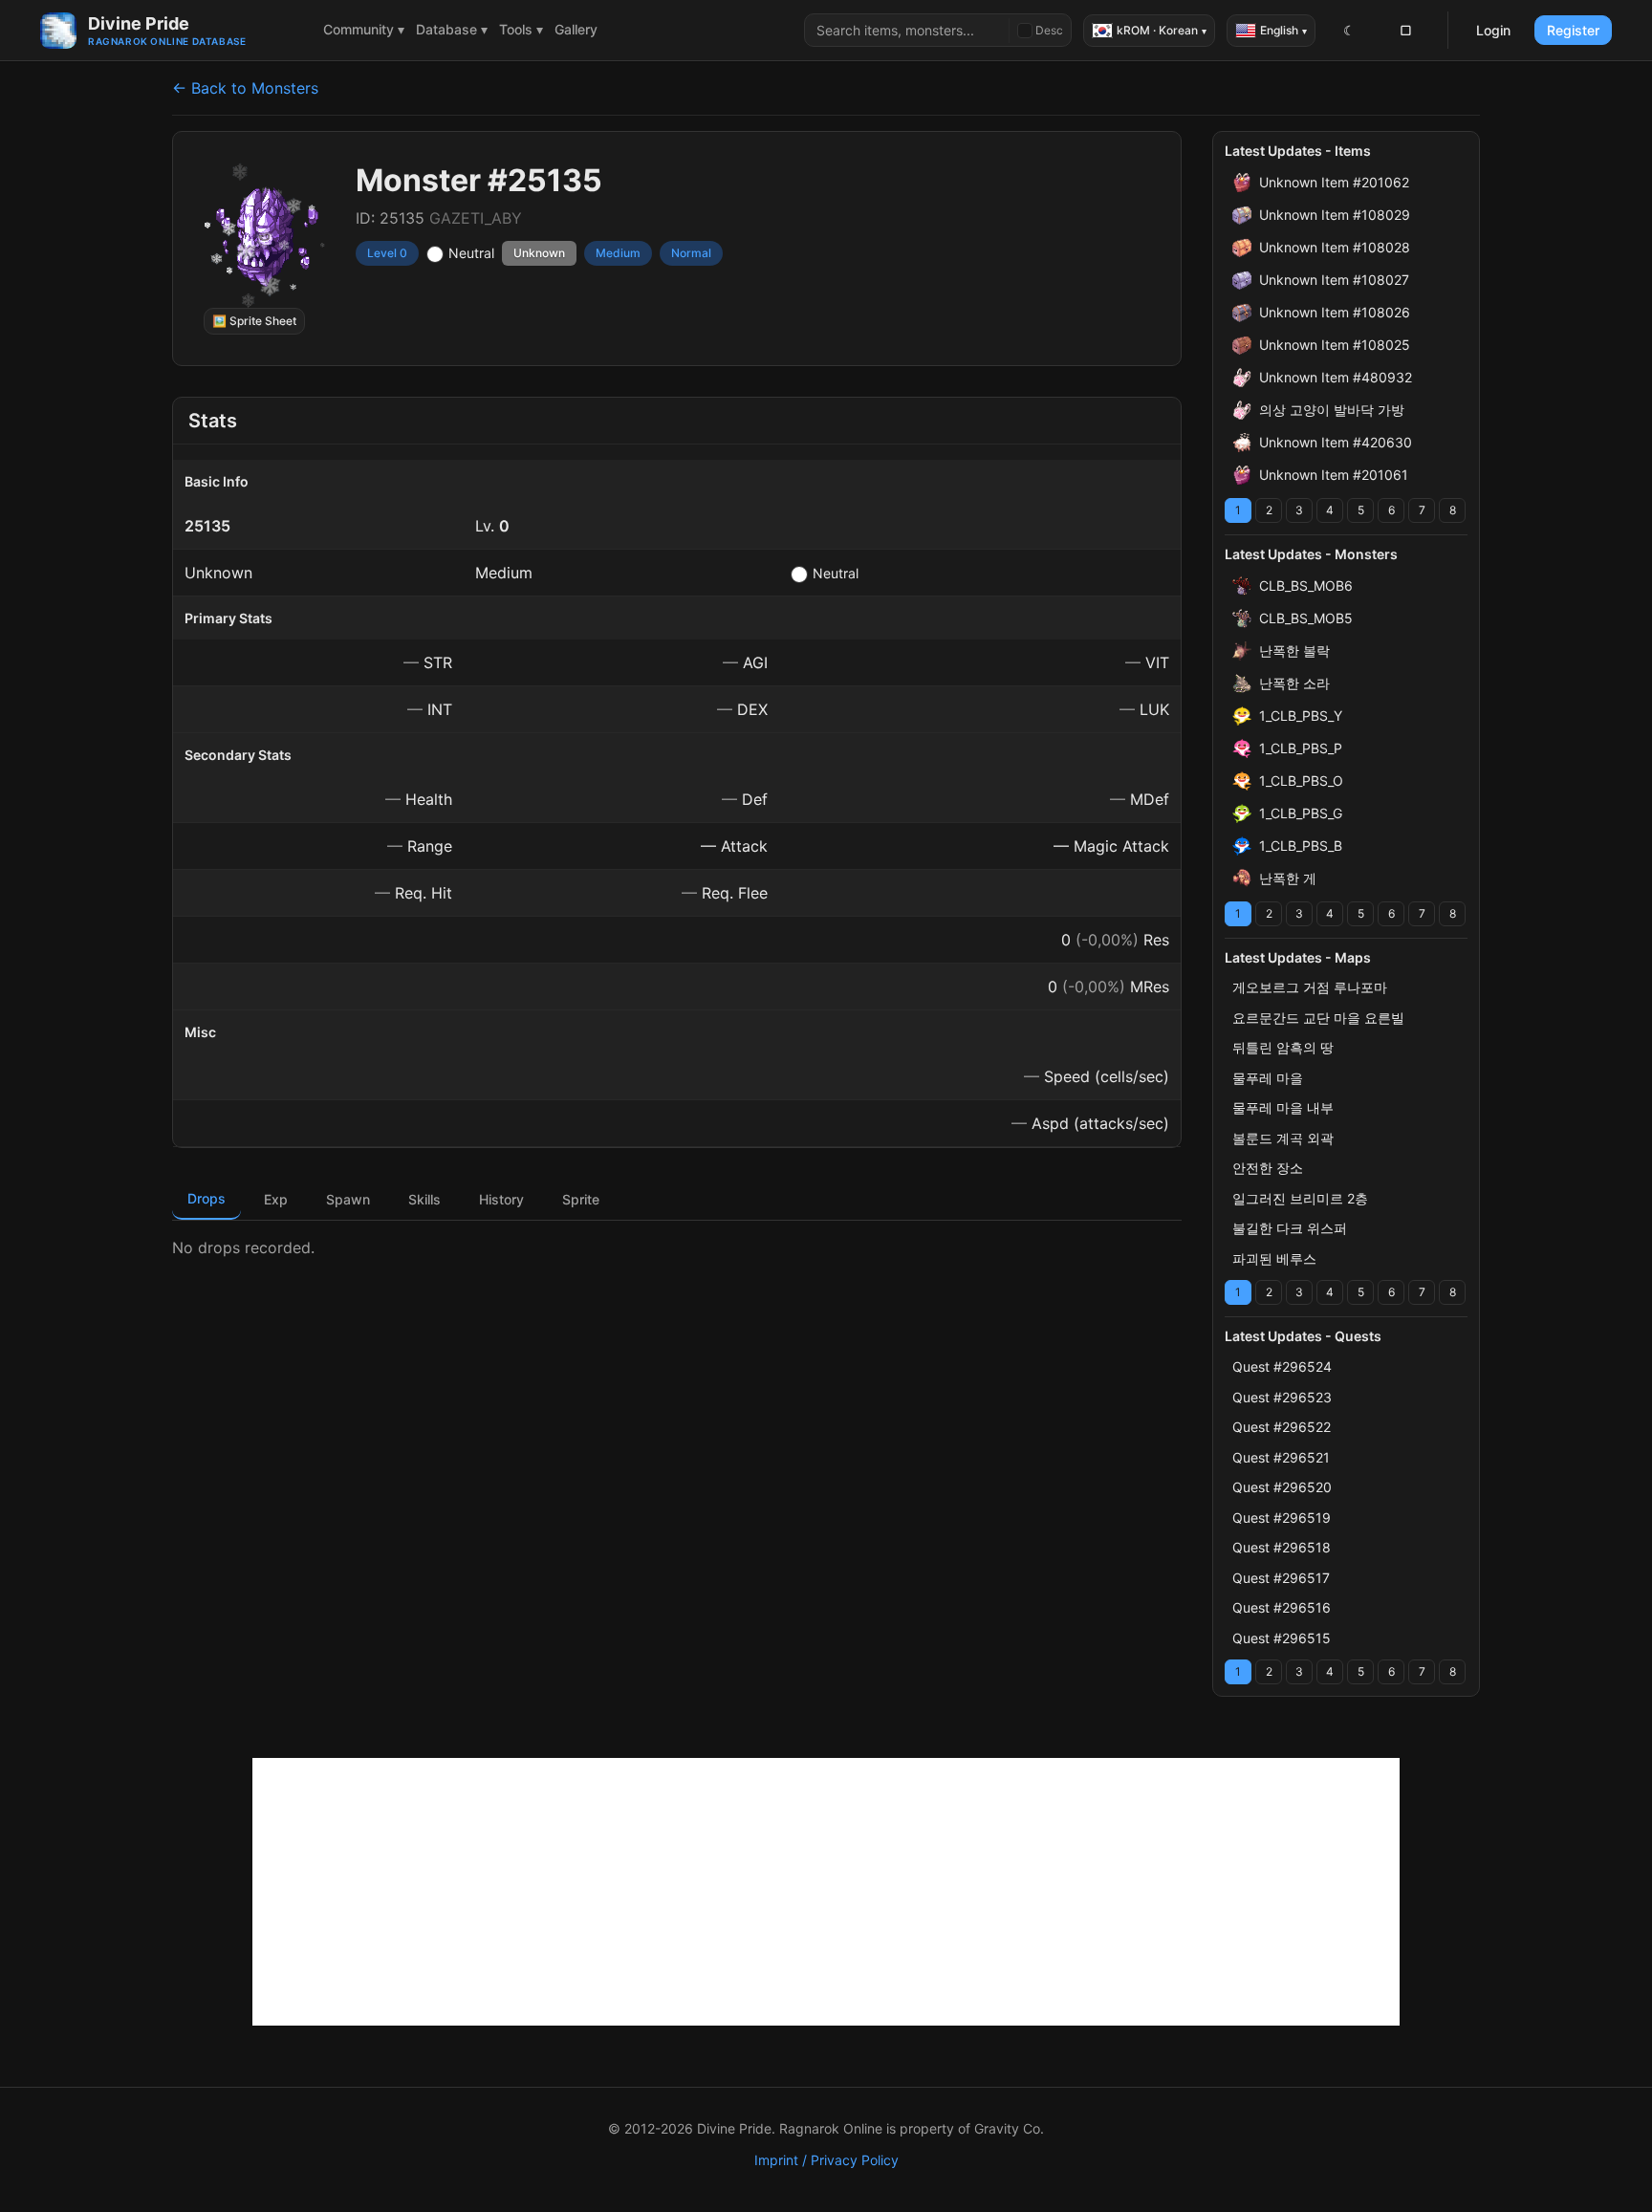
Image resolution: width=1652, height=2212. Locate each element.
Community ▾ (364, 29)
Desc (1049, 30)
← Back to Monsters (245, 88)
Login (1493, 30)
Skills (424, 1199)
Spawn (348, 1199)
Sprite (581, 1199)
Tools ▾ (521, 29)
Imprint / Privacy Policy (826, 2160)
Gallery (576, 29)
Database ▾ (452, 29)
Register (1573, 30)
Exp (276, 1199)
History (501, 1199)
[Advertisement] (826, 1892)
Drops (206, 1198)
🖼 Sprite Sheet (254, 321)
